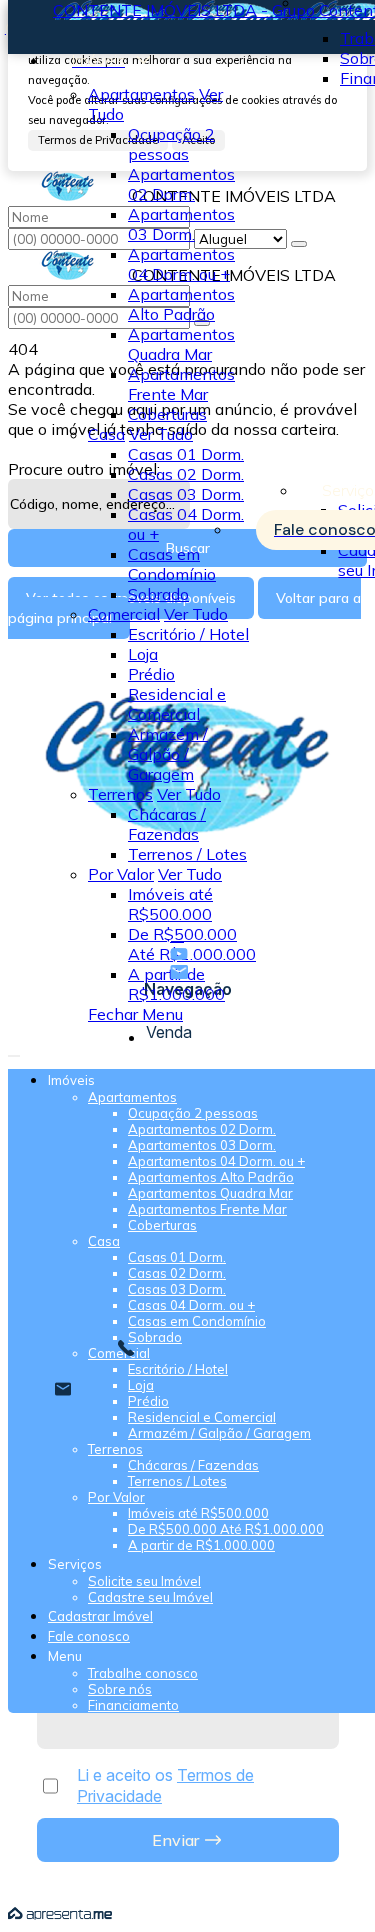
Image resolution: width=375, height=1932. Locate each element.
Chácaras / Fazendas (167, 824)
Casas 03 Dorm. (186, 494)
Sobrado (158, 594)
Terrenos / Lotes (187, 854)
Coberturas (167, 414)
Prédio (151, 674)
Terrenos (120, 794)
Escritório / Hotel (188, 634)
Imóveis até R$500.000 (170, 904)
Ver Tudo (161, 434)
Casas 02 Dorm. (186, 474)
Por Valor (121, 874)
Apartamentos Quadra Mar (181, 344)
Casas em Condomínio (172, 564)
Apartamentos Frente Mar (181, 384)
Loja (143, 654)
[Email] (187, 972)
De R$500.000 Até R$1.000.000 (192, 944)
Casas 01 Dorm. (186, 454)
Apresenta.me (60, 1914)
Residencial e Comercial (177, 704)
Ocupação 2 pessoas (171, 144)
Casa (106, 434)
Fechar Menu (135, 1014)
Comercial (124, 614)
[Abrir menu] (14, 1050)
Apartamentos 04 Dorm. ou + (181, 264)
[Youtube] (187, 954)
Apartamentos (141, 94)
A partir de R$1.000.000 (176, 984)
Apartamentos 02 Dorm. (181, 184)
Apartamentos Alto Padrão (181, 304)
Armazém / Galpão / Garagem (168, 754)
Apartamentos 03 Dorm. (181, 224)
